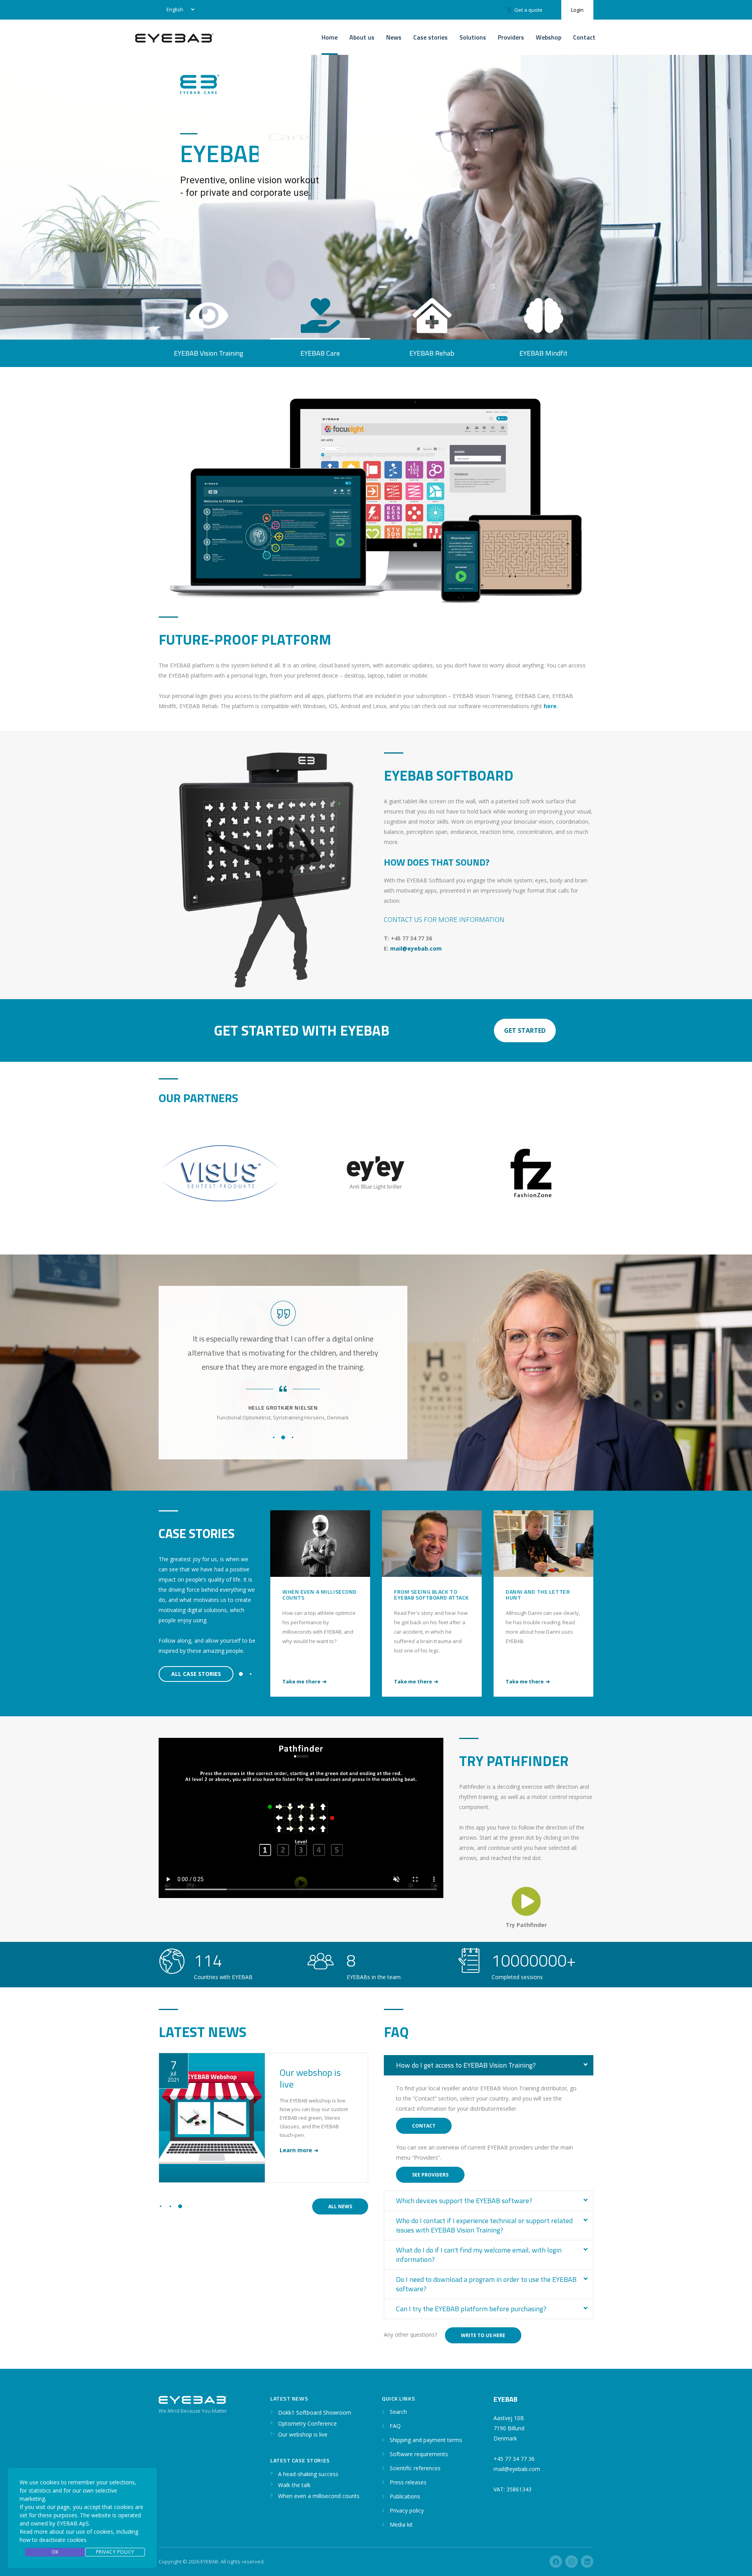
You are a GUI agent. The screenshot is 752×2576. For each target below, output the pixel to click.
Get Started (525, 1030)
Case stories (430, 37)
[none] (179, 10)
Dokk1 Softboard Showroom (313, 2078)
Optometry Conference (307, 2423)
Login (577, 10)
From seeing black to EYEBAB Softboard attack (320, 1594)
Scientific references (415, 2468)
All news (340, 2206)
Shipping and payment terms (426, 2440)
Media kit (401, 2524)
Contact (584, 37)
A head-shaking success (541, 1592)
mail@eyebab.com (416, 948)
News (394, 37)
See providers (430, 2175)
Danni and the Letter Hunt (426, 1594)
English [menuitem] (175, 9)
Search (398, 2412)
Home (330, 37)
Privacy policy (407, 2510)
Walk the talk (294, 2485)
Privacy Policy (115, 2552)
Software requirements (419, 2454)
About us (362, 37)
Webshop (549, 37)
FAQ (395, 2426)
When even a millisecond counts (319, 2496)
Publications (405, 2496)
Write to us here (483, 2335)
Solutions (473, 37)
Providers (511, 37)
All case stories (196, 1674)
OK (55, 2552)
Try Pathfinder (526, 1925)
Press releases (408, 2482)
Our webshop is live (303, 2434)
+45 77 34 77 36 (514, 2459)
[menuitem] (179, 10)
